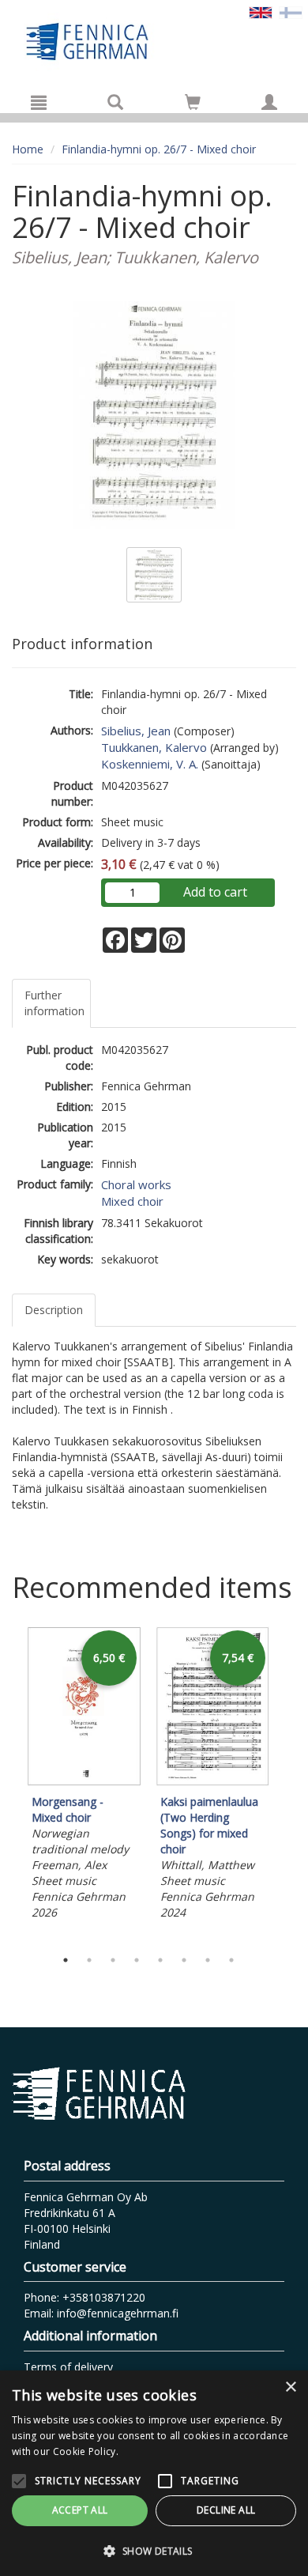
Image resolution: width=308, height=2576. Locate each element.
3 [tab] (113, 1960)
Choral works (136, 1184)
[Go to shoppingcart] (193, 102)
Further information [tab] (54, 1003)
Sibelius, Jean (136, 731)
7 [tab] (208, 1960)
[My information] (269, 102)
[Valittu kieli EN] (261, 11)
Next (288, 1784)
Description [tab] (54, 1310)
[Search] (115, 102)
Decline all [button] (226, 2510)
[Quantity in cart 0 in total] (193, 105)
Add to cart (215, 892)
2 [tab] (89, 1960)
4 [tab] (137, 1960)
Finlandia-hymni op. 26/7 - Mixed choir (159, 149)
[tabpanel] (84, 1775)
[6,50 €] (84, 1782)
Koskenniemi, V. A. (150, 764)
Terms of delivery (68, 2367)
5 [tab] (160, 1960)
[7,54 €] (213, 1782)
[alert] (154, 2473)
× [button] (290, 2387)
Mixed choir (132, 1201)
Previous (8, 1784)
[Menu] (39, 102)
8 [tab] (231, 1960)
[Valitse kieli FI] (291, 11)
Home (28, 149)
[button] (154, 2550)
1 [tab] (66, 1960)
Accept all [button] (80, 2510)
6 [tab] (184, 1960)
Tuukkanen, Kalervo (154, 747)
